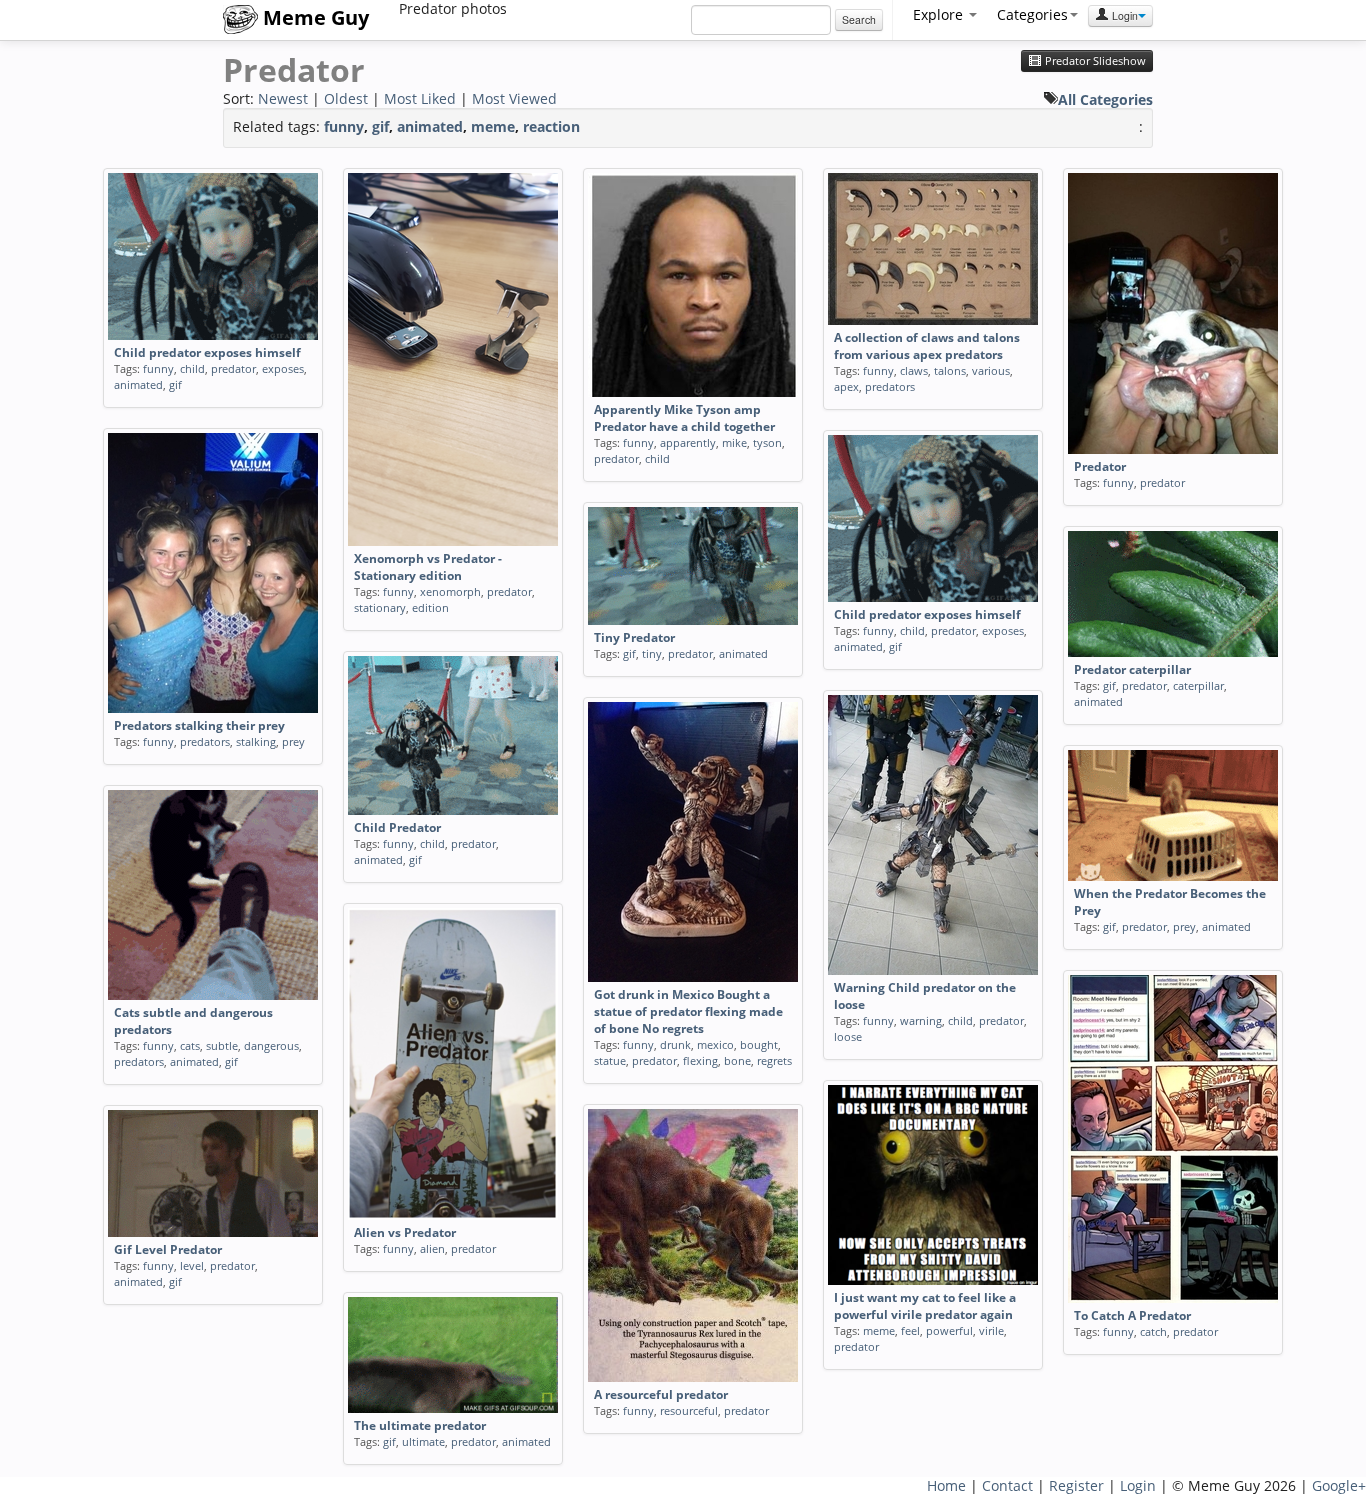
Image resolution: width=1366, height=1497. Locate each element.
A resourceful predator (661, 1394)
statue (610, 1060)
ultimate (423, 1441)
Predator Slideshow (1094, 61)
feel (910, 1330)
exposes (283, 368)
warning (921, 1020)
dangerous (271, 1045)
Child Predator (397, 827)
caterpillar (1198, 685)
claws (914, 370)
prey (293, 741)
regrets (774, 1060)
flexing (700, 1060)
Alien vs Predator (405, 1232)
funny (344, 126)
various (991, 370)
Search (859, 19)
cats (190, 1045)
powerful (949, 1330)
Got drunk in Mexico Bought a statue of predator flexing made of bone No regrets (688, 1011)
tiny (652, 653)
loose (848, 1036)
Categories (1032, 14)
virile (991, 1330)
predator (233, 368)
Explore (940, 14)
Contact (1007, 1485)
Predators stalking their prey (199, 725)
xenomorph (450, 591)
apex (846, 386)
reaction (551, 126)
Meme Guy (313, 17)
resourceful (689, 1410)
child (192, 368)
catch (1153, 1331)
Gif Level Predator (168, 1249)
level (192, 1265)
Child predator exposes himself (207, 352)
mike (734, 442)
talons (950, 370)
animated (430, 126)
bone (737, 1060)
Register (1076, 1485)
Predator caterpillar (1132, 669)
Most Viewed (514, 98)
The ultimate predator (420, 1425)
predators (890, 386)
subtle (222, 1045)
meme (493, 126)
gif (380, 126)
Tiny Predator (634, 637)
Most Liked (420, 98)
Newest (283, 98)
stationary (380, 607)
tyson (767, 442)
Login (1123, 15)
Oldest (346, 98)
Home (946, 1485)
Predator (1100, 466)
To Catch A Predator (1132, 1315)
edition (430, 607)
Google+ (1339, 1485)
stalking (256, 741)
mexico (715, 1044)
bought (759, 1044)
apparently (688, 442)
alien (432, 1248)
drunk (675, 1044)
